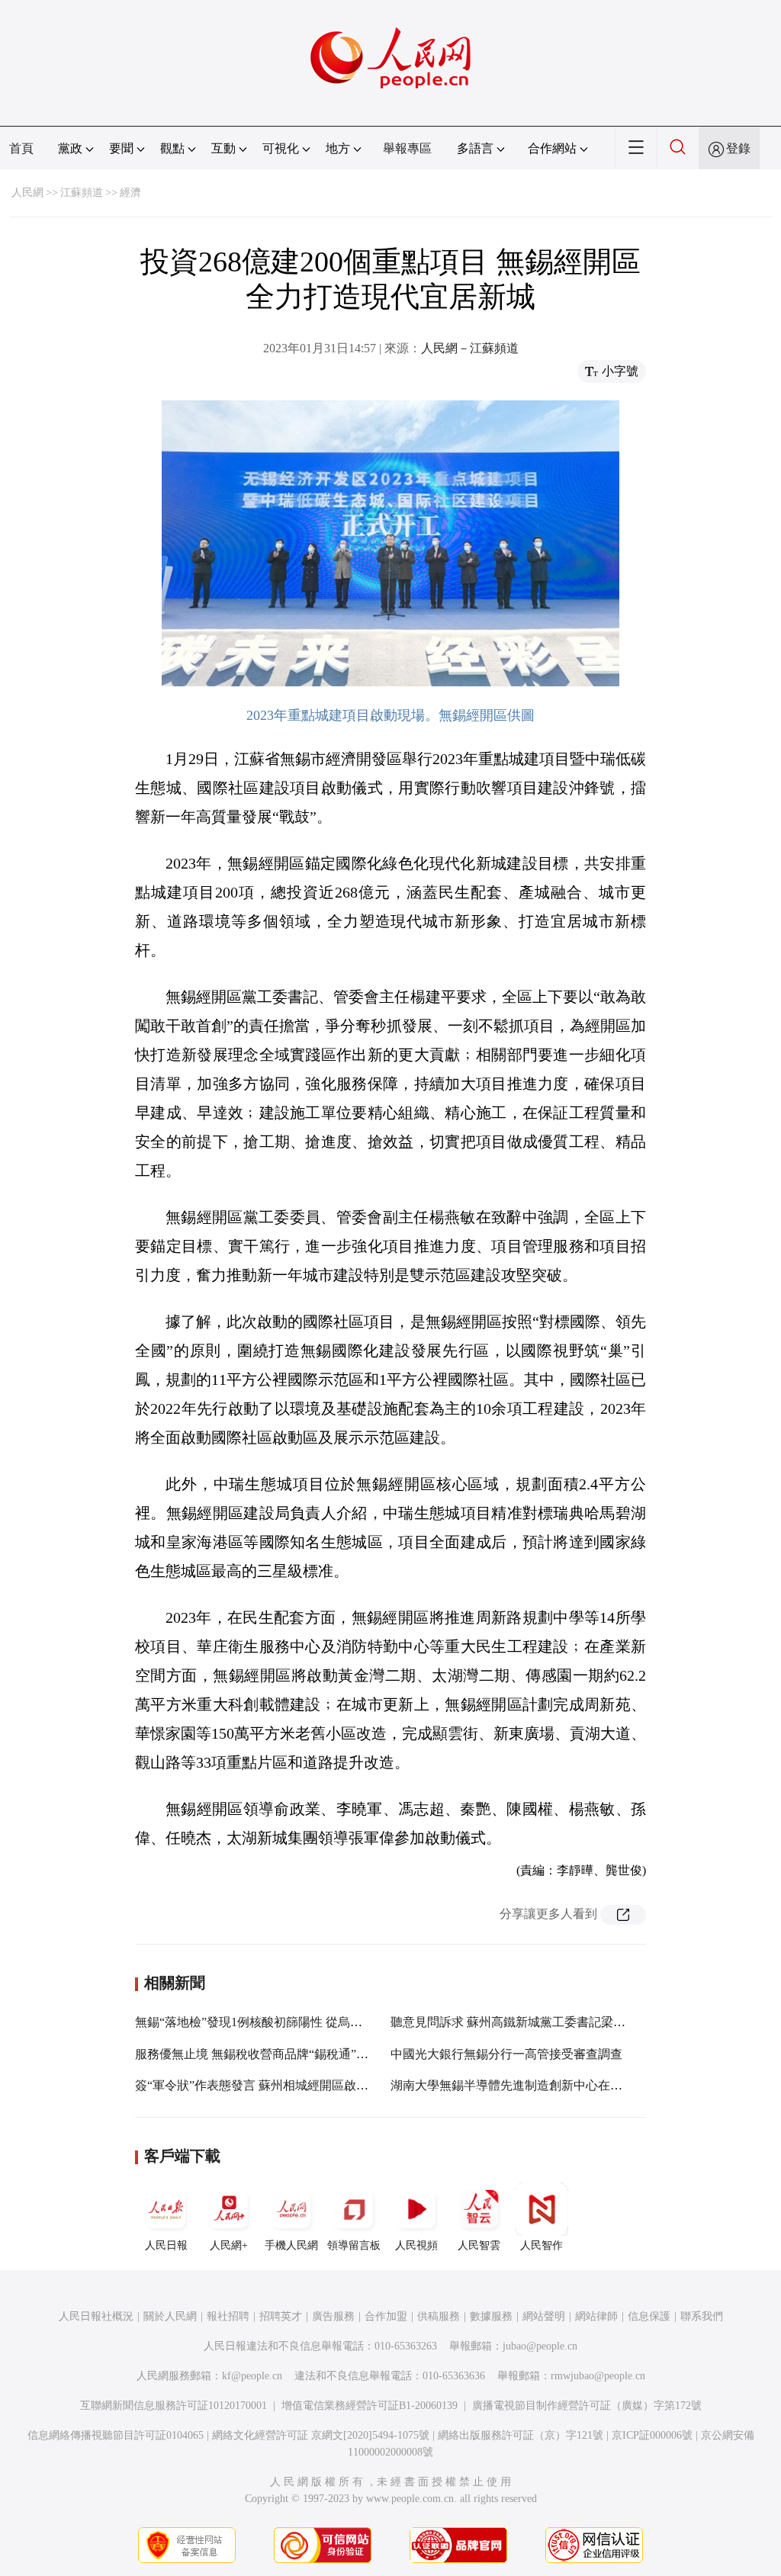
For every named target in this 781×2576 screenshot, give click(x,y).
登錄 (738, 148)
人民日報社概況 (96, 2316)
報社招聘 (228, 2316)
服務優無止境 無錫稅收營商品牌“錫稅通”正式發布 (270, 2054)
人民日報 (166, 2245)
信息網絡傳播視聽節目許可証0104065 (116, 2435)
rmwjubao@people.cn (598, 2376)
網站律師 (596, 2316)
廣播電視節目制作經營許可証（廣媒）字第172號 (587, 2406)
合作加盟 (386, 2316)
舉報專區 (407, 148)
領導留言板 (354, 2245)
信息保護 (649, 2316)
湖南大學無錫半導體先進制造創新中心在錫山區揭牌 (531, 2085)
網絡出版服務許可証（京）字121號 (521, 2435)
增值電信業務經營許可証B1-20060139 (370, 2406)
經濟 (130, 193)
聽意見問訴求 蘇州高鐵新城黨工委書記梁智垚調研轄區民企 (551, 2022)
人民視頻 (416, 2245)
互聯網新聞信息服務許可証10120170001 (174, 2406)
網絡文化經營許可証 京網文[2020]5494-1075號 (321, 2435)
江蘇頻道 (82, 193)
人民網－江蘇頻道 (470, 348)
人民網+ (229, 2245)
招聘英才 (281, 2316)
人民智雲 (479, 2245)
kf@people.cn (252, 2376)
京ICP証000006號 (652, 2435)
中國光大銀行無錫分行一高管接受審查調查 (506, 2054)
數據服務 (491, 2316)
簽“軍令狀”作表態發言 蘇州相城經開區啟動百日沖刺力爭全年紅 (307, 2085)
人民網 (27, 193)
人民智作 (542, 2245)
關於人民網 (170, 2316)
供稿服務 (439, 2316)
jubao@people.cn (540, 2346)
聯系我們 (702, 2316)
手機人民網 (291, 2245)
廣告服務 (333, 2316)
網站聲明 (544, 2316)
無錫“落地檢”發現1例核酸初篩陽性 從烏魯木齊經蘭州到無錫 (297, 2022)
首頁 (21, 148)
